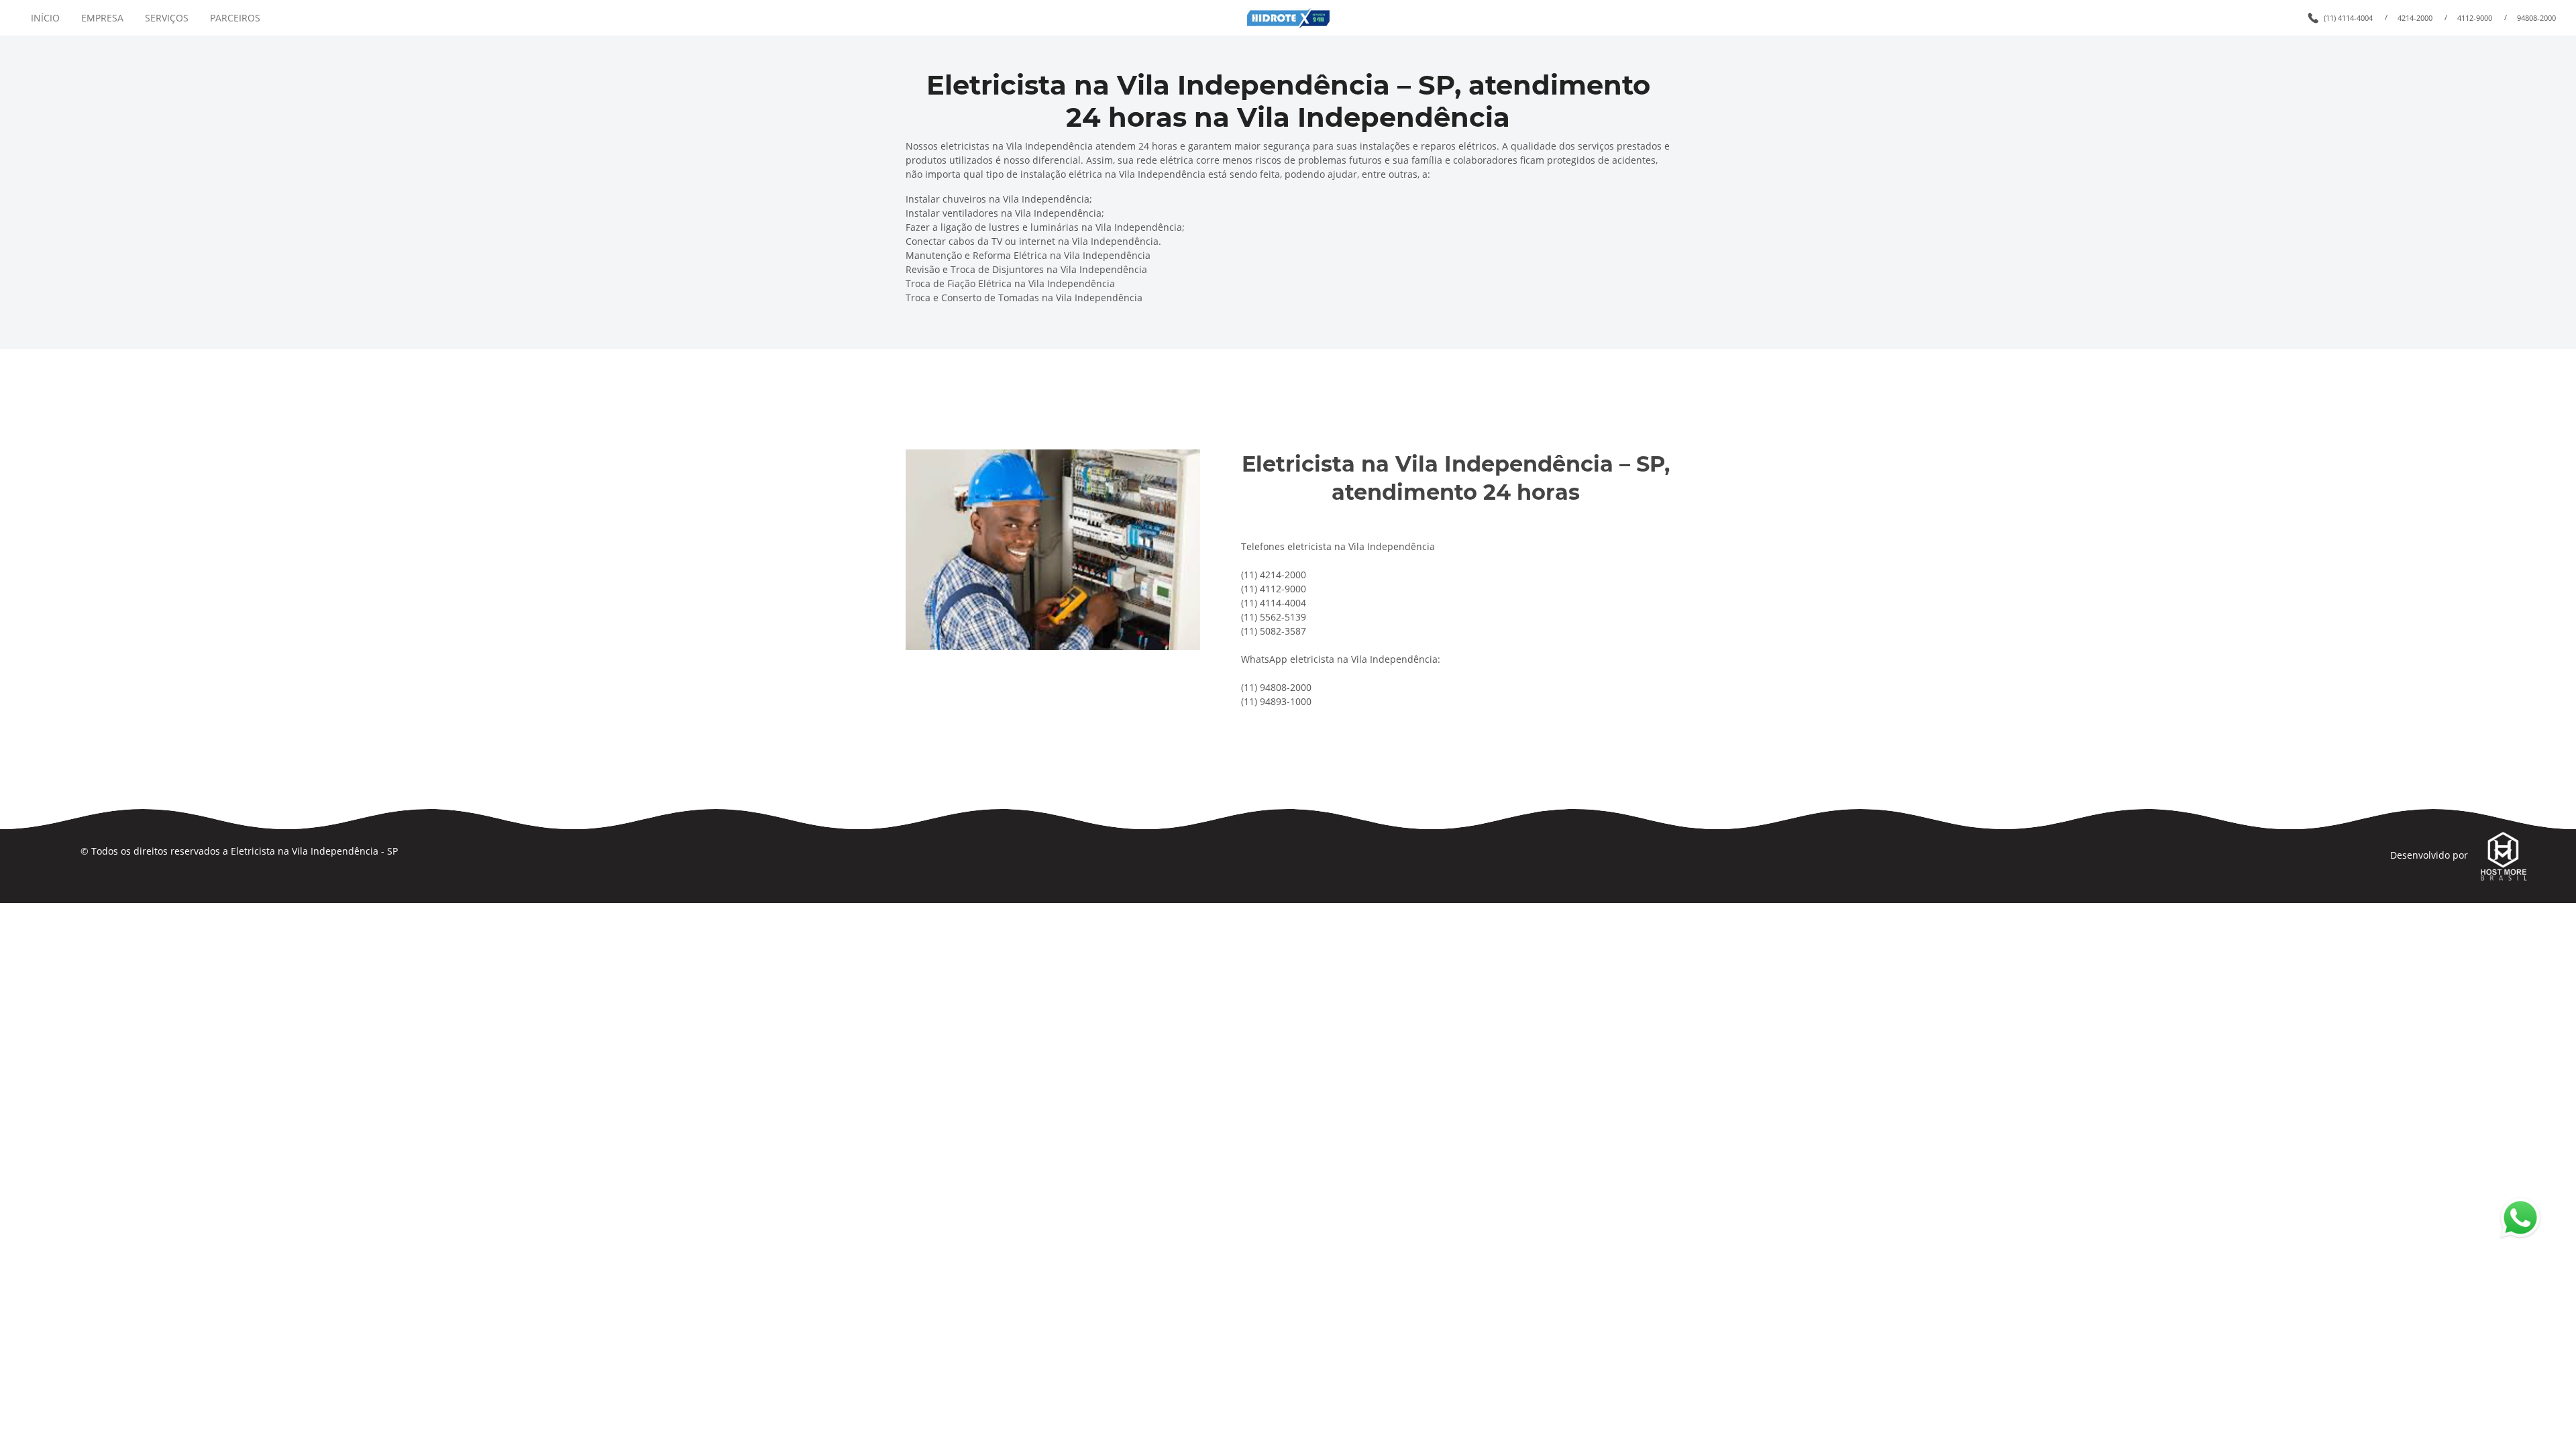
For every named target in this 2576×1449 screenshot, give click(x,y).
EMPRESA (102, 18)
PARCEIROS (235, 18)
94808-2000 (2536, 18)
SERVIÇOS (167, 18)
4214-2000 (2415, 18)
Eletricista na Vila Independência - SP (314, 851)
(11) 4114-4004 (2348, 18)
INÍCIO (45, 18)
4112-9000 (2475, 18)
